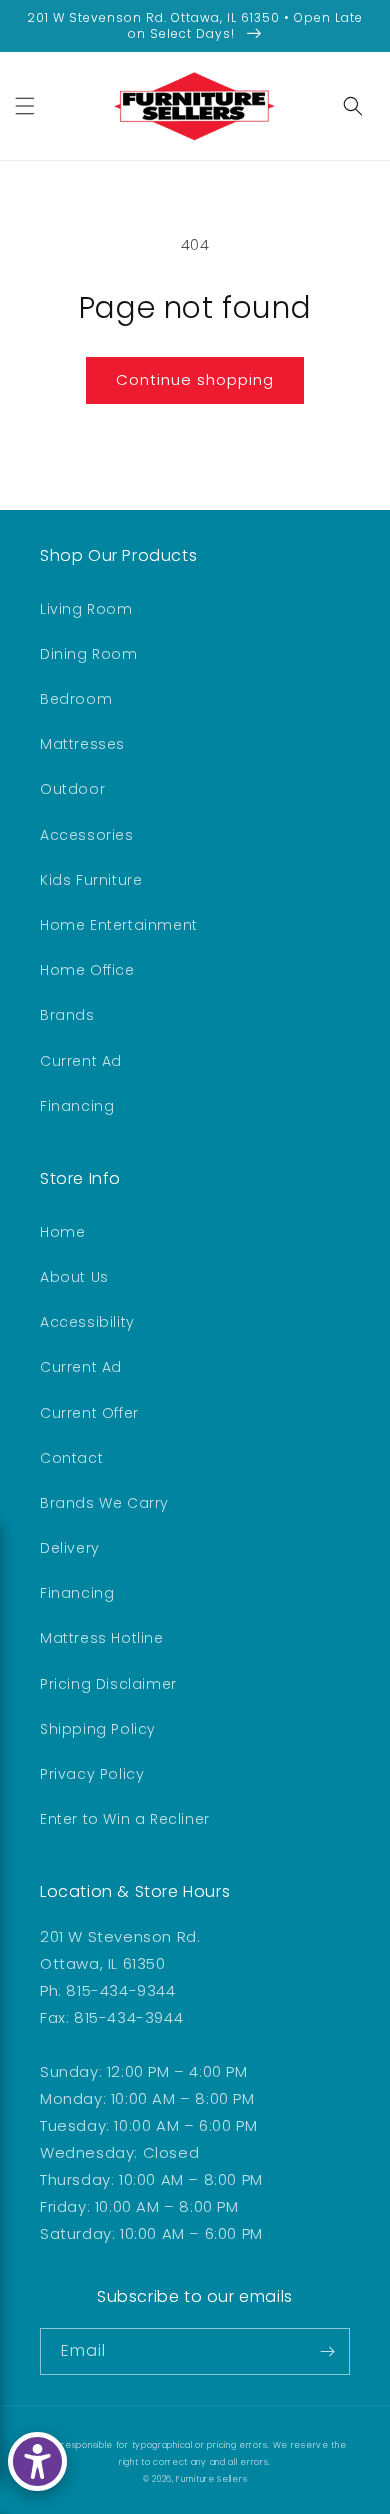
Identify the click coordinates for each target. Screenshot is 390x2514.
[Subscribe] (327, 2351)
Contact (71, 1458)
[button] (25, 106)
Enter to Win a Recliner (125, 1819)
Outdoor (72, 789)
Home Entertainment (119, 925)
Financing (77, 1106)
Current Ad (81, 1061)
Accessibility (87, 1322)
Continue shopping (195, 379)
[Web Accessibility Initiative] (37, 2461)
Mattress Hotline (102, 1638)
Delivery (70, 1548)
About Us (74, 1277)
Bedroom (76, 699)
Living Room (86, 609)
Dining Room (89, 654)
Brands (67, 1015)
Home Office (87, 970)
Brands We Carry (104, 1503)
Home (62, 1232)
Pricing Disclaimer (108, 1684)
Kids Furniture (91, 880)
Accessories (87, 835)
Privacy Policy (92, 1774)
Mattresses (82, 744)
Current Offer (89, 1413)
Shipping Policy (98, 1729)
